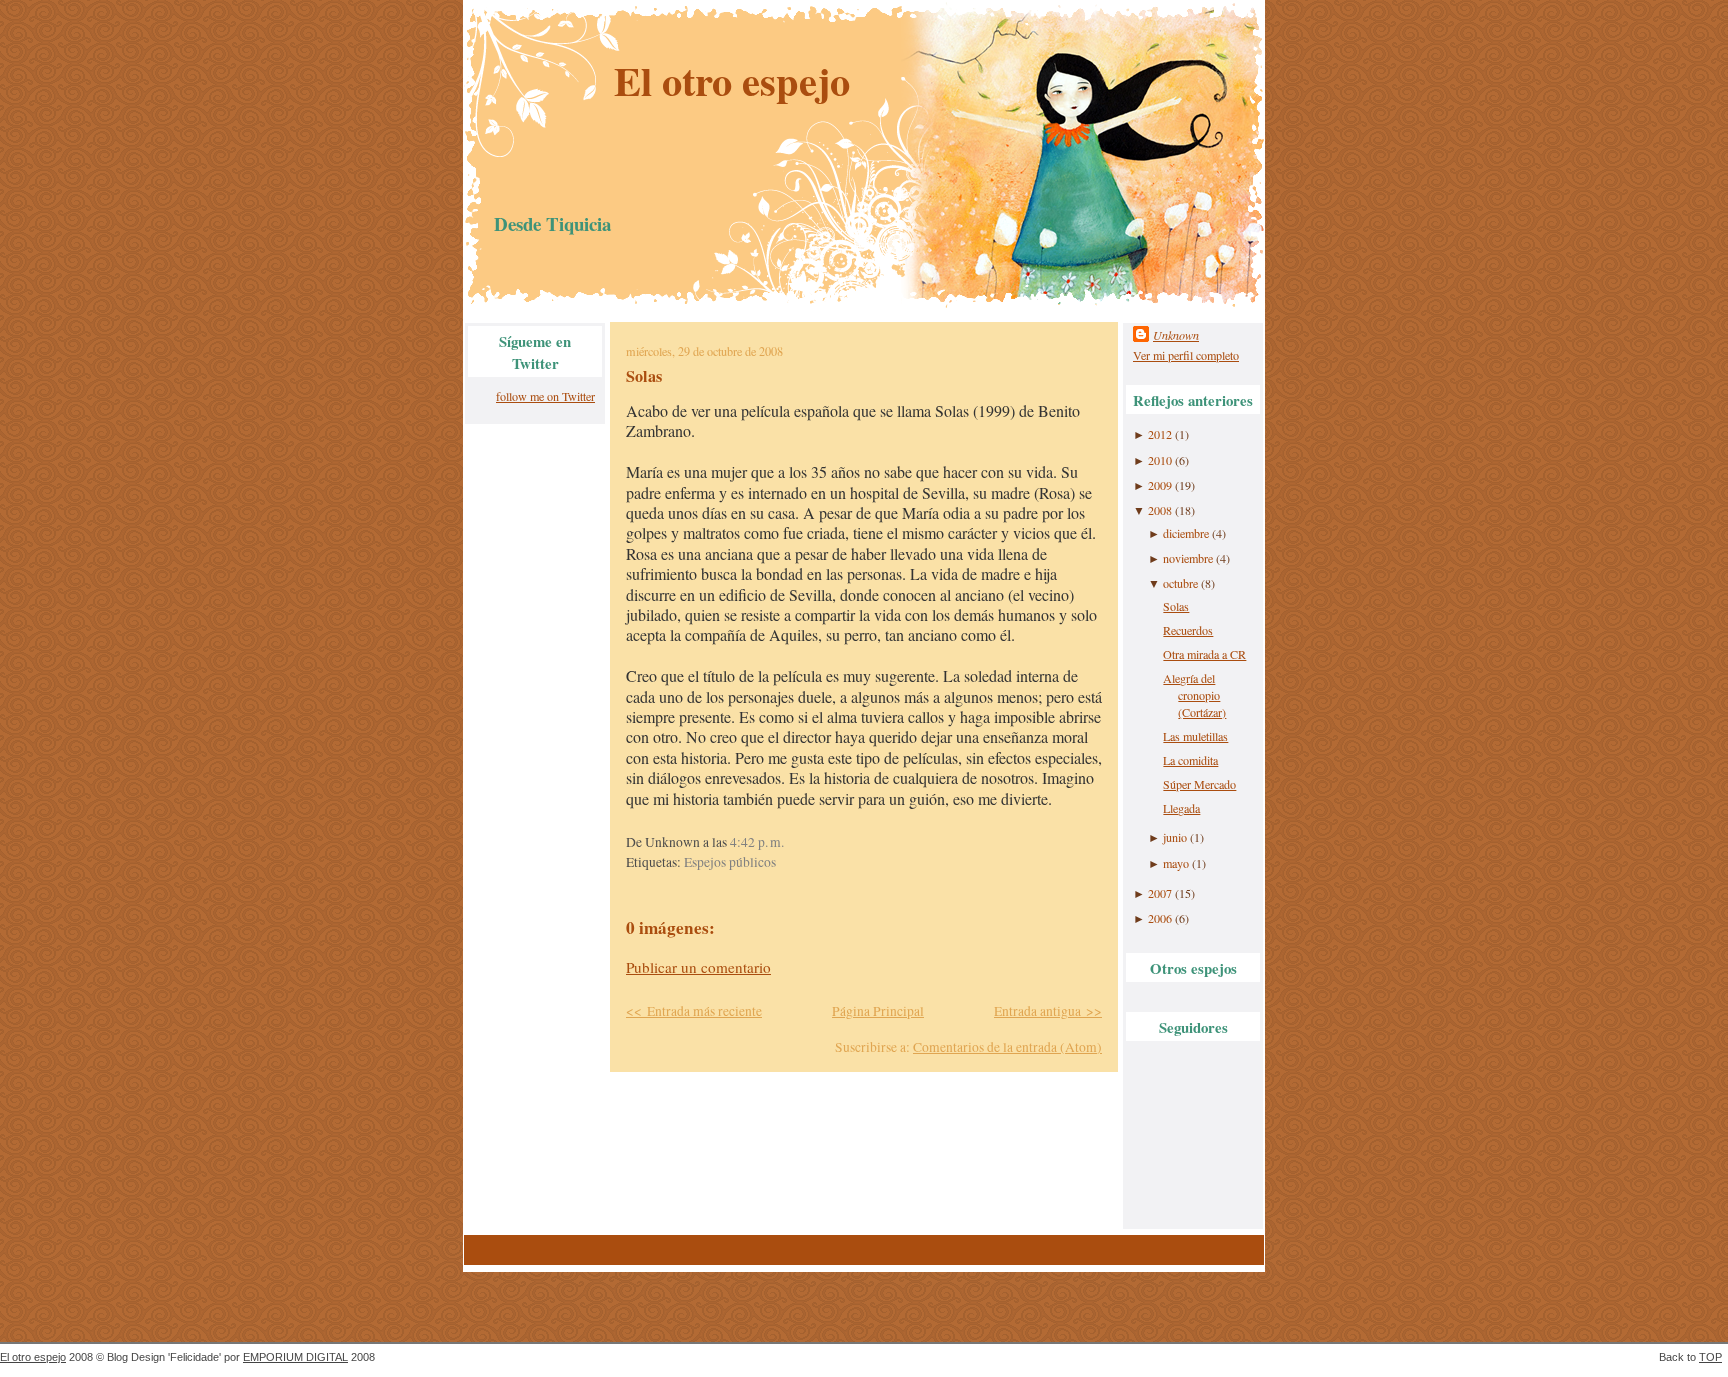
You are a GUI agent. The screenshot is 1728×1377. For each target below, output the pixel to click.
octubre (1180, 583)
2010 (1160, 460)
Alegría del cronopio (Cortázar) (1194, 695)
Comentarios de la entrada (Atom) (1007, 1047)
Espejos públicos (730, 862)
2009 (1160, 485)
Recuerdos (1188, 630)
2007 (1160, 893)
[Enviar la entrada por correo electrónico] (789, 842)
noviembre (1188, 558)
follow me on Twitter (545, 396)
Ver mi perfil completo (1186, 355)
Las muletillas (1195, 736)
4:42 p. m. (757, 842)
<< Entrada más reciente (694, 1011)
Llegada (1181, 808)
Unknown (1176, 335)
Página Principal (878, 1011)
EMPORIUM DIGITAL (295, 1357)
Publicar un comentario (698, 967)
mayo (1176, 863)
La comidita (1190, 760)
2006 (1160, 918)
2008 (1160, 510)
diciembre (1186, 533)
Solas (644, 376)
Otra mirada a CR (1204, 654)
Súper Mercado (1199, 784)
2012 (1160, 434)
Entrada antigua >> (1048, 1011)
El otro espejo (732, 80)
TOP (1710, 1357)
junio (1175, 837)
